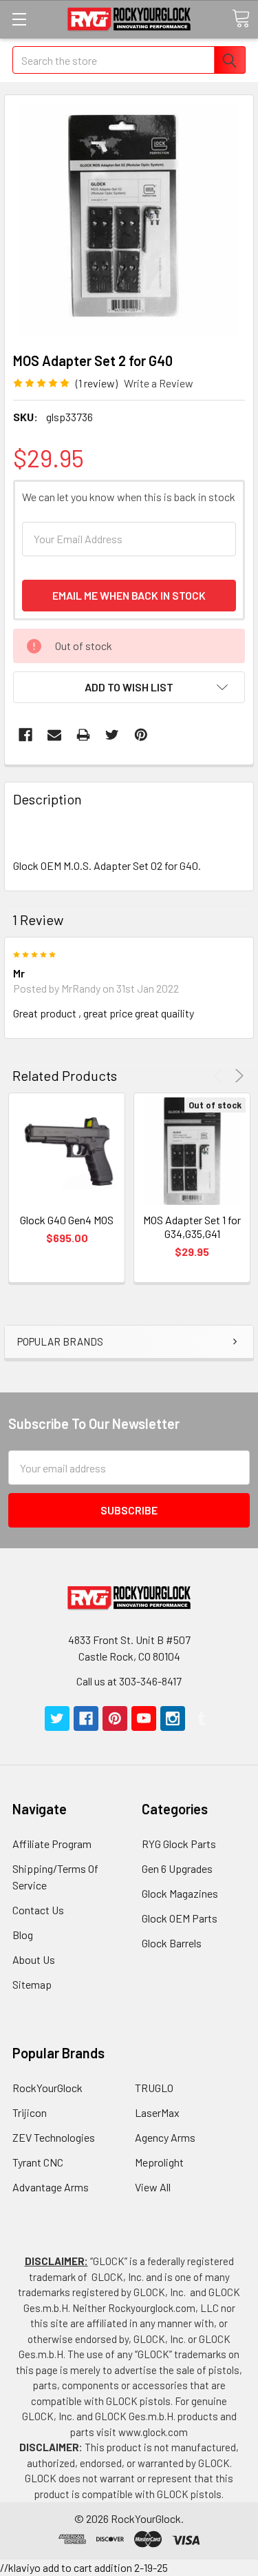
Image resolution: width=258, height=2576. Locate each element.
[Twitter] (112, 735)
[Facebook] (25, 735)
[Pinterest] (141, 735)
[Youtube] (144, 1718)
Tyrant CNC (38, 2162)
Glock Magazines (180, 1893)
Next (237, 1076)
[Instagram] (173, 1718)
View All (153, 2187)
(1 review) (97, 383)
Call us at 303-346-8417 (129, 1681)
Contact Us (38, 1910)
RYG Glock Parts (179, 1844)
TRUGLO (154, 2088)
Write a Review (159, 383)
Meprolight (159, 2162)
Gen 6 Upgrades (177, 1868)
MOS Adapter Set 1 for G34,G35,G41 (192, 1227)
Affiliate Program (52, 1844)
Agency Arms (165, 2137)
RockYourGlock (47, 2088)
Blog (23, 1935)
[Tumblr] (202, 1718)
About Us (34, 1959)
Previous (220, 1076)
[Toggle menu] (19, 19)
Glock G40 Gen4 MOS (67, 1220)
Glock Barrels (172, 1943)
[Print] (83, 735)
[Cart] (241, 19)
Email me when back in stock (129, 595)
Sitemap (32, 1984)
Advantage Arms (51, 2187)
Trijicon (30, 2112)
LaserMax (157, 2112)
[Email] (54, 735)
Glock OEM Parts (180, 1918)
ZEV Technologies (54, 2137)
